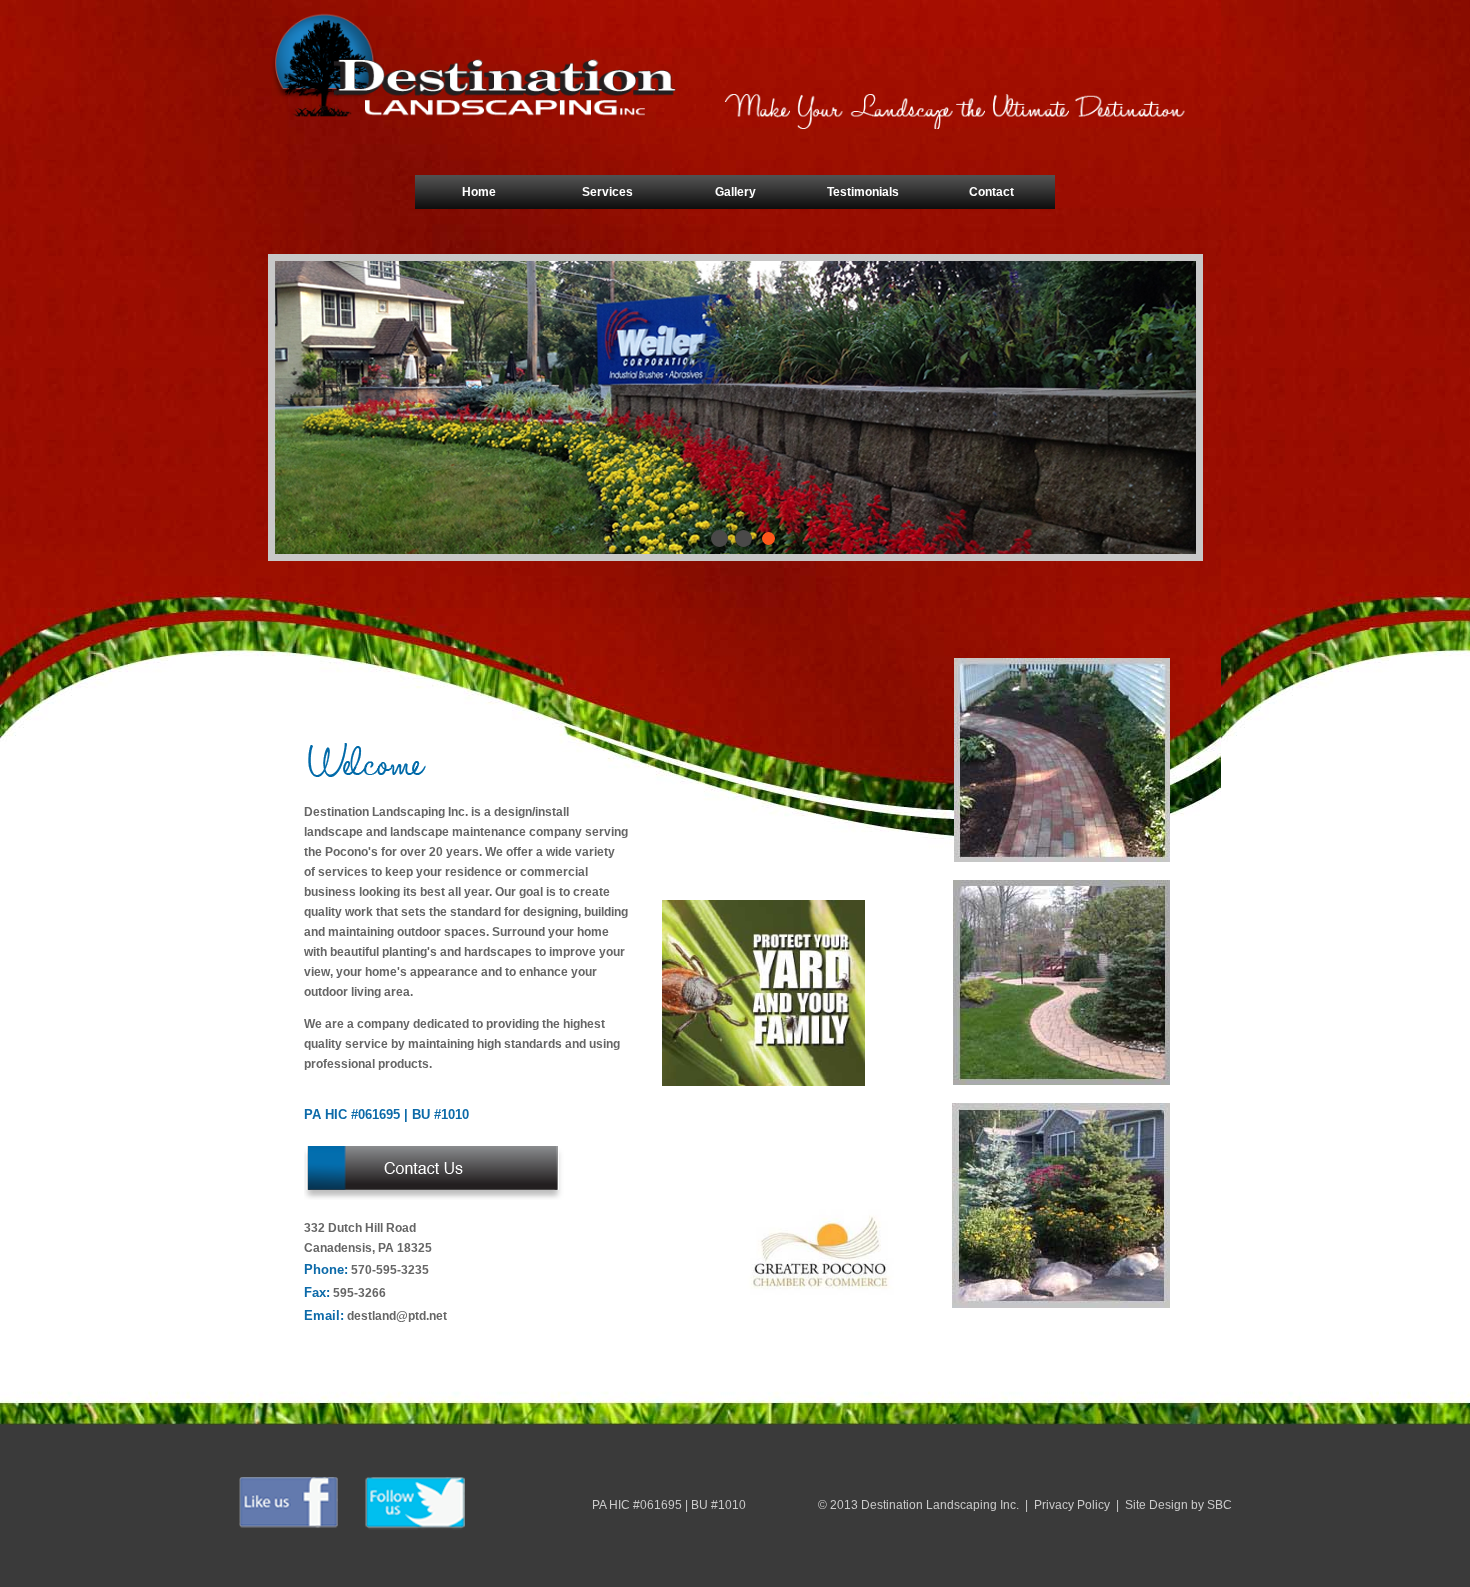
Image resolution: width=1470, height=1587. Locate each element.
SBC (1219, 1505)
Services (607, 192)
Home (479, 192)
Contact (991, 192)
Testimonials (863, 192)
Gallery (735, 192)
